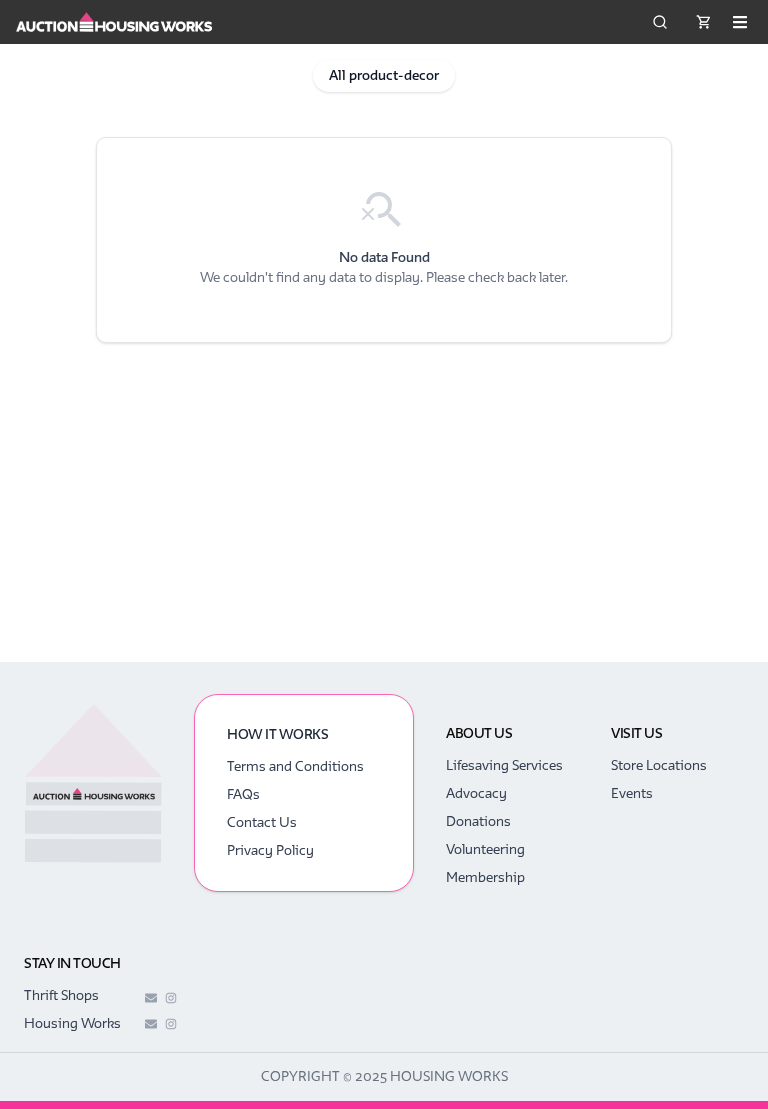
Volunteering (485, 849)
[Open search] (660, 22)
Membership (485, 877)
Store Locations (659, 765)
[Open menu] (740, 22)
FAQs (243, 794)
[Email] (151, 998)
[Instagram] (171, 998)
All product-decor (384, 75)
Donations (478, 821)
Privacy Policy (270, 850)
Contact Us (262, 822)
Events (632, 793)
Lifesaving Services (504, 765)
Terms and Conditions (295, 766)
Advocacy (476, 793)
